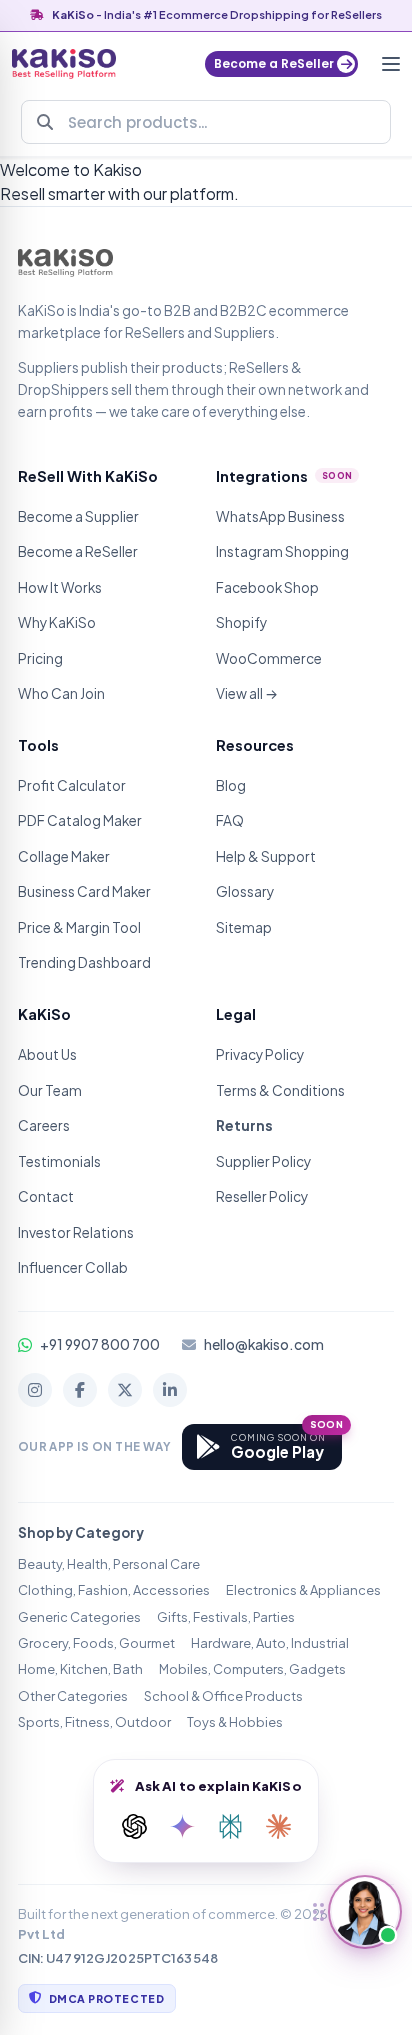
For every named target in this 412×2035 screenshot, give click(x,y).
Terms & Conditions (280, 1090)
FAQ (230, 820)
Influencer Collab (73, 1267)
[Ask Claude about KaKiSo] (278, 1827)
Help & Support (266, 856)
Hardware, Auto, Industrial (270, 1643)
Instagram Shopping (282, 551)
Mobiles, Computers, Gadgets (252, 1669)
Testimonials (59, 1161)
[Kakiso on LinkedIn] (170, 1390)
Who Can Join (61, 693)
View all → (247, 693)
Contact (46, 1196)
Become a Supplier (78, 516)
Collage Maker (64, 856)
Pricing (40, 658)
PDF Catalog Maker (80, 820)
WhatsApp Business (280, 516)
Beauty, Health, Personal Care (109, 1564)
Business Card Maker (84, 891)
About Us (47, 1054)
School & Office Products (223, 1696)
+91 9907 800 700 (100, 1344)
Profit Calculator (72, 785)
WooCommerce (269, 658)
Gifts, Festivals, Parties (226, 1617)
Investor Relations (76, 1232)
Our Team (50, 1090)
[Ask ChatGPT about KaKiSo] (134, 1827)
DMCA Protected (106, 1998)
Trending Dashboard (84, 962)
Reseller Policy (262, 1196)
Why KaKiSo (57, 622)
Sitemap (244, 927)
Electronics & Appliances (303, 1590)
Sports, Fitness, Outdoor (94, 1722)
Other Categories (73, 1696)
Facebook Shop (267, 587)
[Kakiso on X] (125, 1390)
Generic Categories (79, 1617)
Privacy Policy (260, 1054)
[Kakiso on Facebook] (80, 1390)
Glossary (245, 891)
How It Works (60, 587)
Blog (231, 785)
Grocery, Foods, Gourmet (96, 1643)
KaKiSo (73, 14)
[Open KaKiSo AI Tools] (365, 1912)
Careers (44, 1125)
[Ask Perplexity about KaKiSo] (230, 1827)
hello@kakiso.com (264, 1344)
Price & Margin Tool (79, 927)
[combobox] (206, 122)
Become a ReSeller (78, 551)
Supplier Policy (263, 1161)
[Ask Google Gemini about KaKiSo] (182, 1827)
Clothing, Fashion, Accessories (114, 1590)
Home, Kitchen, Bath (80, 1669)
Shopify (241, 622)
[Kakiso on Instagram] (35, 1390)
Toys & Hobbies (235, 1722)
